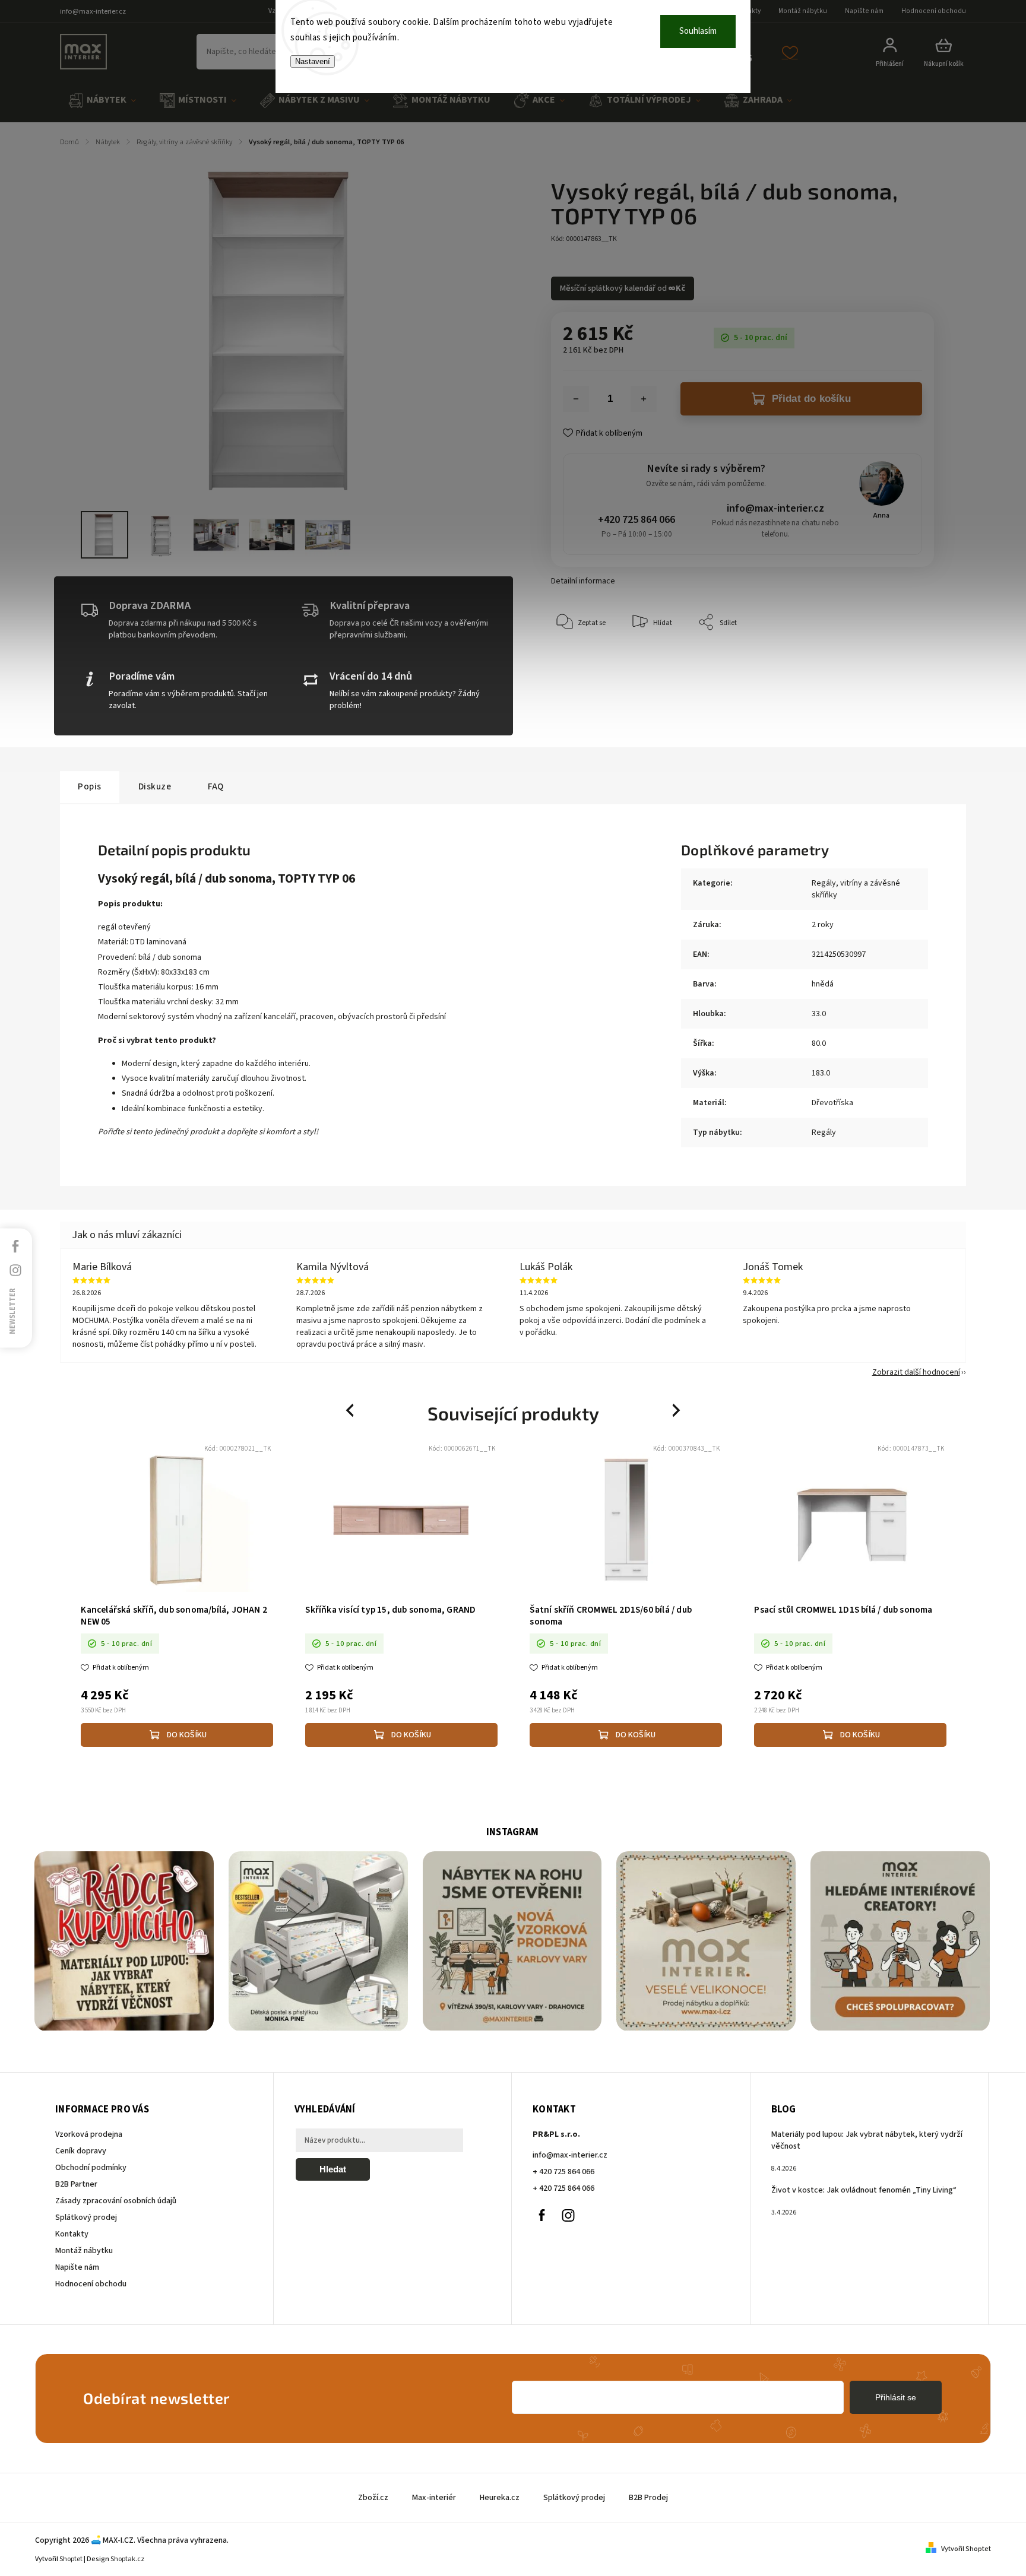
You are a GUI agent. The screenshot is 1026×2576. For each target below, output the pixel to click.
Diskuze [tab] (155, 786)
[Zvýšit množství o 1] (644, 399)
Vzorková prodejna (89, 2134)
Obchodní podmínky (91, 2168)
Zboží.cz (373, 2498)
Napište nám (864, 11)
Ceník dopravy (81, 2151)
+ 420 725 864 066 (563, 2172)
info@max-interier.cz (775, 508)
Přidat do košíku (811, 399)
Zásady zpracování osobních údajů (116, 2201)
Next (677, 1411)
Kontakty (72, 2234)
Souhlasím (698, 31)
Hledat (333, 2169)
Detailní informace (583, 581)
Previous (351, 1411)
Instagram (568, 2215)
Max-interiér (434, 2498)
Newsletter (12, 1311)
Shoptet (71, 2559)
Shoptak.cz (127, 2559)
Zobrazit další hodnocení (916, 1372)
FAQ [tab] (216, 786)
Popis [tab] (90, 786)
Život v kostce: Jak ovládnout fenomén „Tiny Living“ (864, 2190)
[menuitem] (102, 101)
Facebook (541, 2215)
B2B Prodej (648, 2498)
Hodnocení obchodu (934, 11)
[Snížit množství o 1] (576, 399)
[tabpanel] (177, 1596)
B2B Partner (76, 2184)
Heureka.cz (500, 2498)
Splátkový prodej (86, 2217)
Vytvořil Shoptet (966, 2549)
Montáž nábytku (803, 11)
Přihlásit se (896, 2397)
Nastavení (313, 61)
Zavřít (897, 659)
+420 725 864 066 (636, 520)
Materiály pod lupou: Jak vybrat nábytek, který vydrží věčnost (867, 2140)
